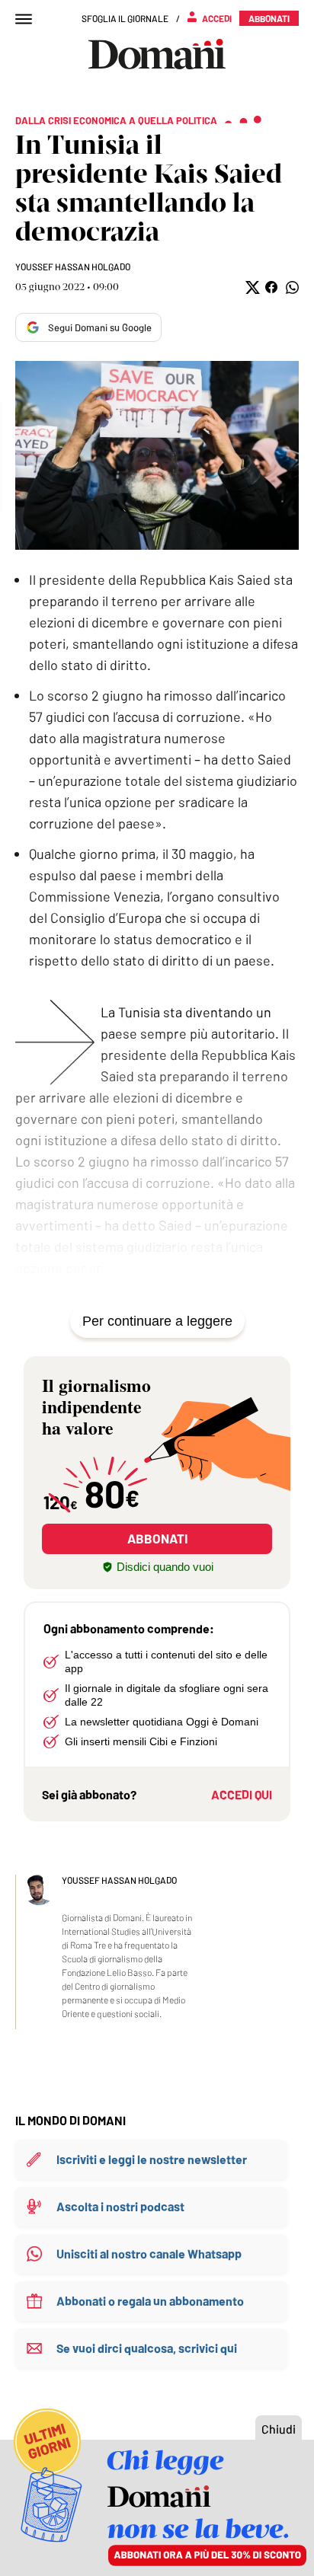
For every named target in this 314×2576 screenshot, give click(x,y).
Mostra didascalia (157, 455)
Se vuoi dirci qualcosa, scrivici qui (147, 2348)
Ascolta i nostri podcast (120, 2206)
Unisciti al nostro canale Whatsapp (149, 2254)
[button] (251, 287)
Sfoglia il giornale (125, 18)
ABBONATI (157, 1538)
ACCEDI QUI (242, 1794)
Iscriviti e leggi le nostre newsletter (152, 2159)
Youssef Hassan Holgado (73, 267)
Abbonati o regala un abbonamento (150, 2301)
